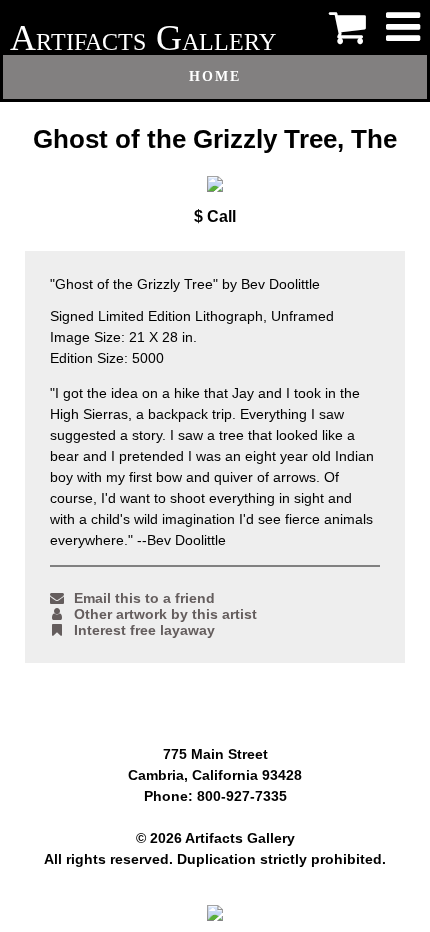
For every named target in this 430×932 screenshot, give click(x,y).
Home (215, 76)
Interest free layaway (144, 630)
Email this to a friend (144, 598)
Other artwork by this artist (165, 614)
